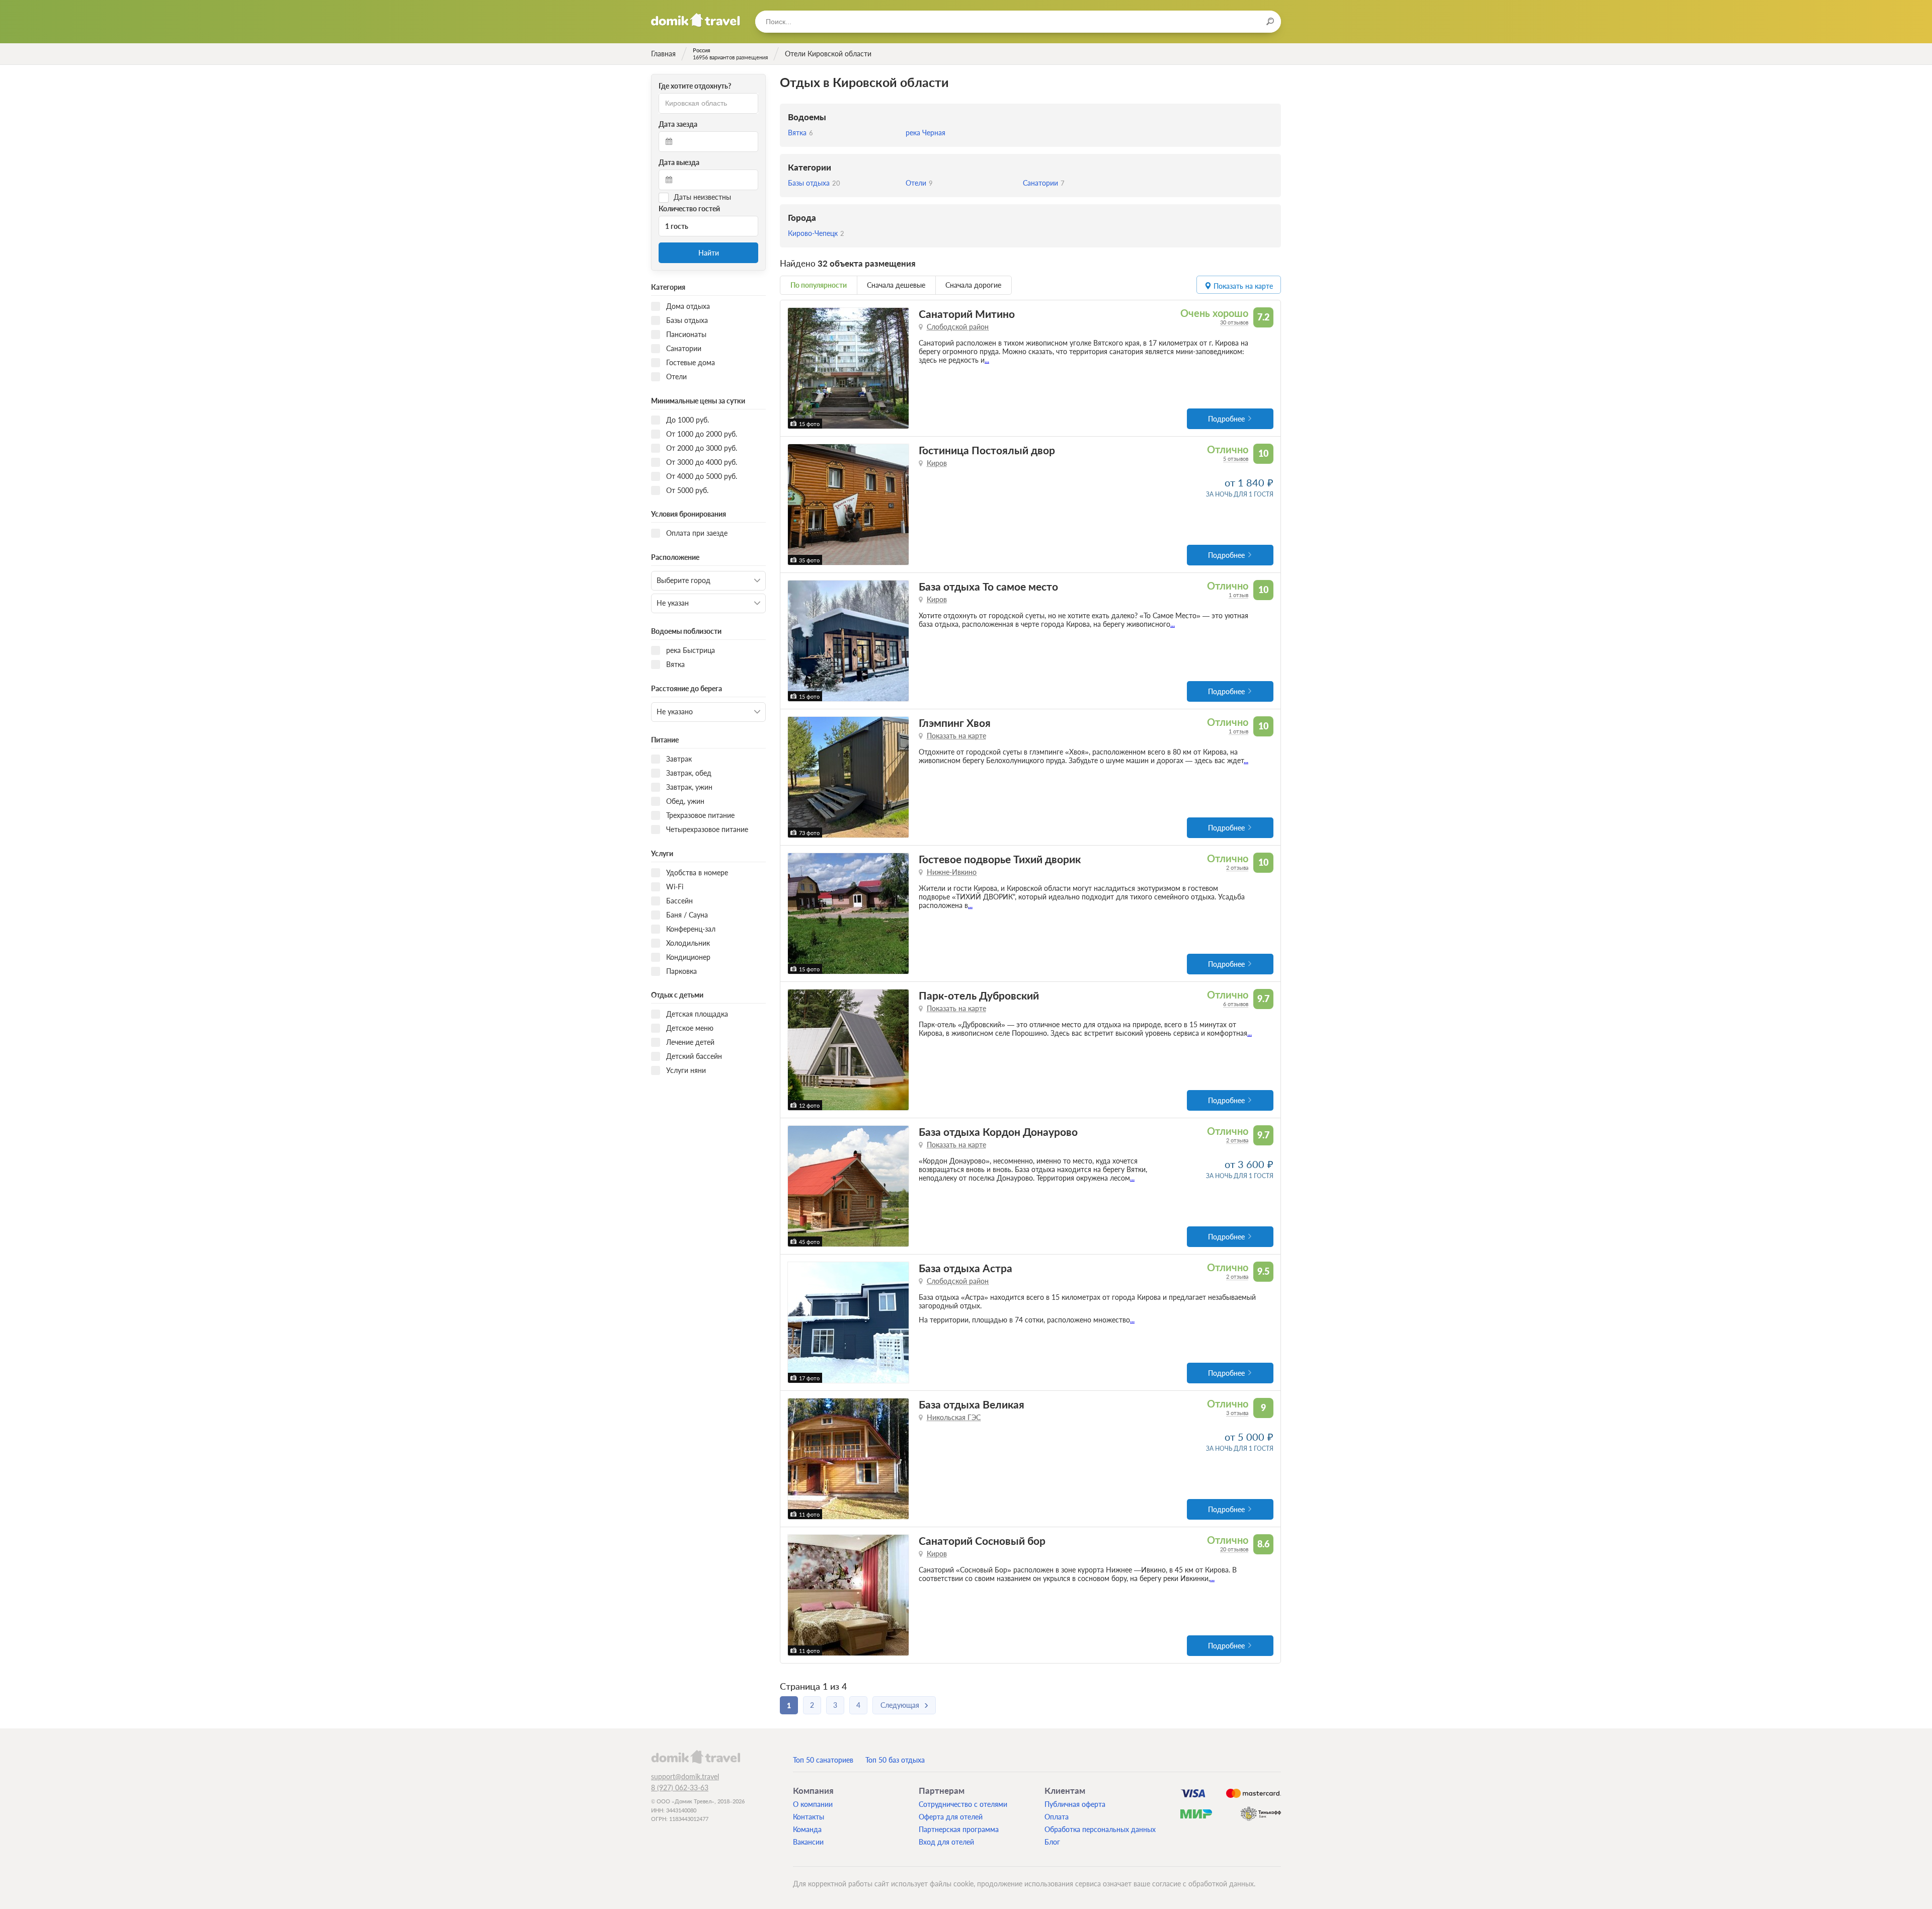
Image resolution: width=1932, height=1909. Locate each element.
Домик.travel (696, 20)
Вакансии (808, 1842)
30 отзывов (1234, 322)
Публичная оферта (1075, 1804)
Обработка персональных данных (1100, 1829)
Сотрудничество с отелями (963, 1804)
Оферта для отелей (951, 1817)
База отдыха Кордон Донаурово (998, 1132)
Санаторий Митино (967, 314)
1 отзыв (1238, 595)
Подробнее (1226, 419)
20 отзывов (1234, 1549)
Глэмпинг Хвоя (955, 723)
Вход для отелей (946, 1842)
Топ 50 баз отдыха (895, 1760)
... (987, 360)
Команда (807, 1829)
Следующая (900, 1705)
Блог (1052, 1842)
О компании (813, 1804)
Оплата (1057, 1817)
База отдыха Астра (965, 1268)
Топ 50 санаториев (823, 1760)
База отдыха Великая (972, 1404)
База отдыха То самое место (988, 586)
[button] (797, 368)
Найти (709, 253)
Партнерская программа (959, 1829)
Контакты (809, 1817)
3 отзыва (1237, 1413)
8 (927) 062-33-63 (680, 1788)
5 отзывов (1236, 459)
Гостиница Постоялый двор (987, 450)
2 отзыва (1237, 867)
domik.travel (696, 1757)
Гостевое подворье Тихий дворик (1000, 859)
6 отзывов (1236, 1004)
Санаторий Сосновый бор (982, 1541)
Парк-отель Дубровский (979, 995)
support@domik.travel (685, 1776)
